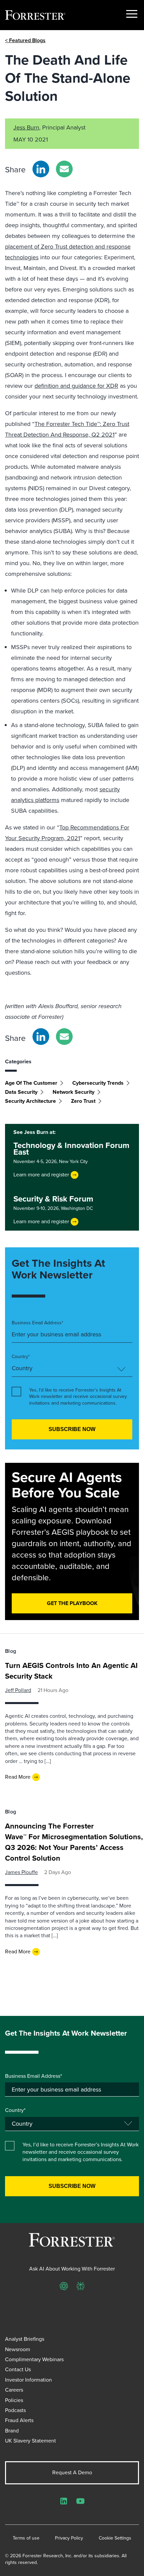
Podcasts (15, 2410)
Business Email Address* (38, 1323)
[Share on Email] (64, 169)
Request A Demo (72, 2472)
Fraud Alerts (19, 2420)
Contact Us (18, 2369)
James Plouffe (21, 1872)
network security (74, 1092)
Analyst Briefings (25, 2339)
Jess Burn (26, 127)
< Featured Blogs (25, 40)
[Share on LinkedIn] (41, 169)
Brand (12, 2431)
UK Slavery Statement (30, 2441)
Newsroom (18, 2349)
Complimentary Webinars (34, 2359)
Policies (14, 2400)
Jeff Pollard (18, 1690)
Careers (14, 2390)
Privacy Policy (69, 2538)
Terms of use (26, 2538)
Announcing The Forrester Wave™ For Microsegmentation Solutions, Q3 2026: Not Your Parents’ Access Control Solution (74, 1842)
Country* (21, 1357)
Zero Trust (83, 1101)
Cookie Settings (115, 2538)
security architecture (30, 1101)
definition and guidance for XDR (76, 386)
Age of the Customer (31, 1083)
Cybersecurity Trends (98, 1083)
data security (21, 1092)
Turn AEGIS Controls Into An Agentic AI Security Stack (71, 1671)
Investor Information (28, 2380)
